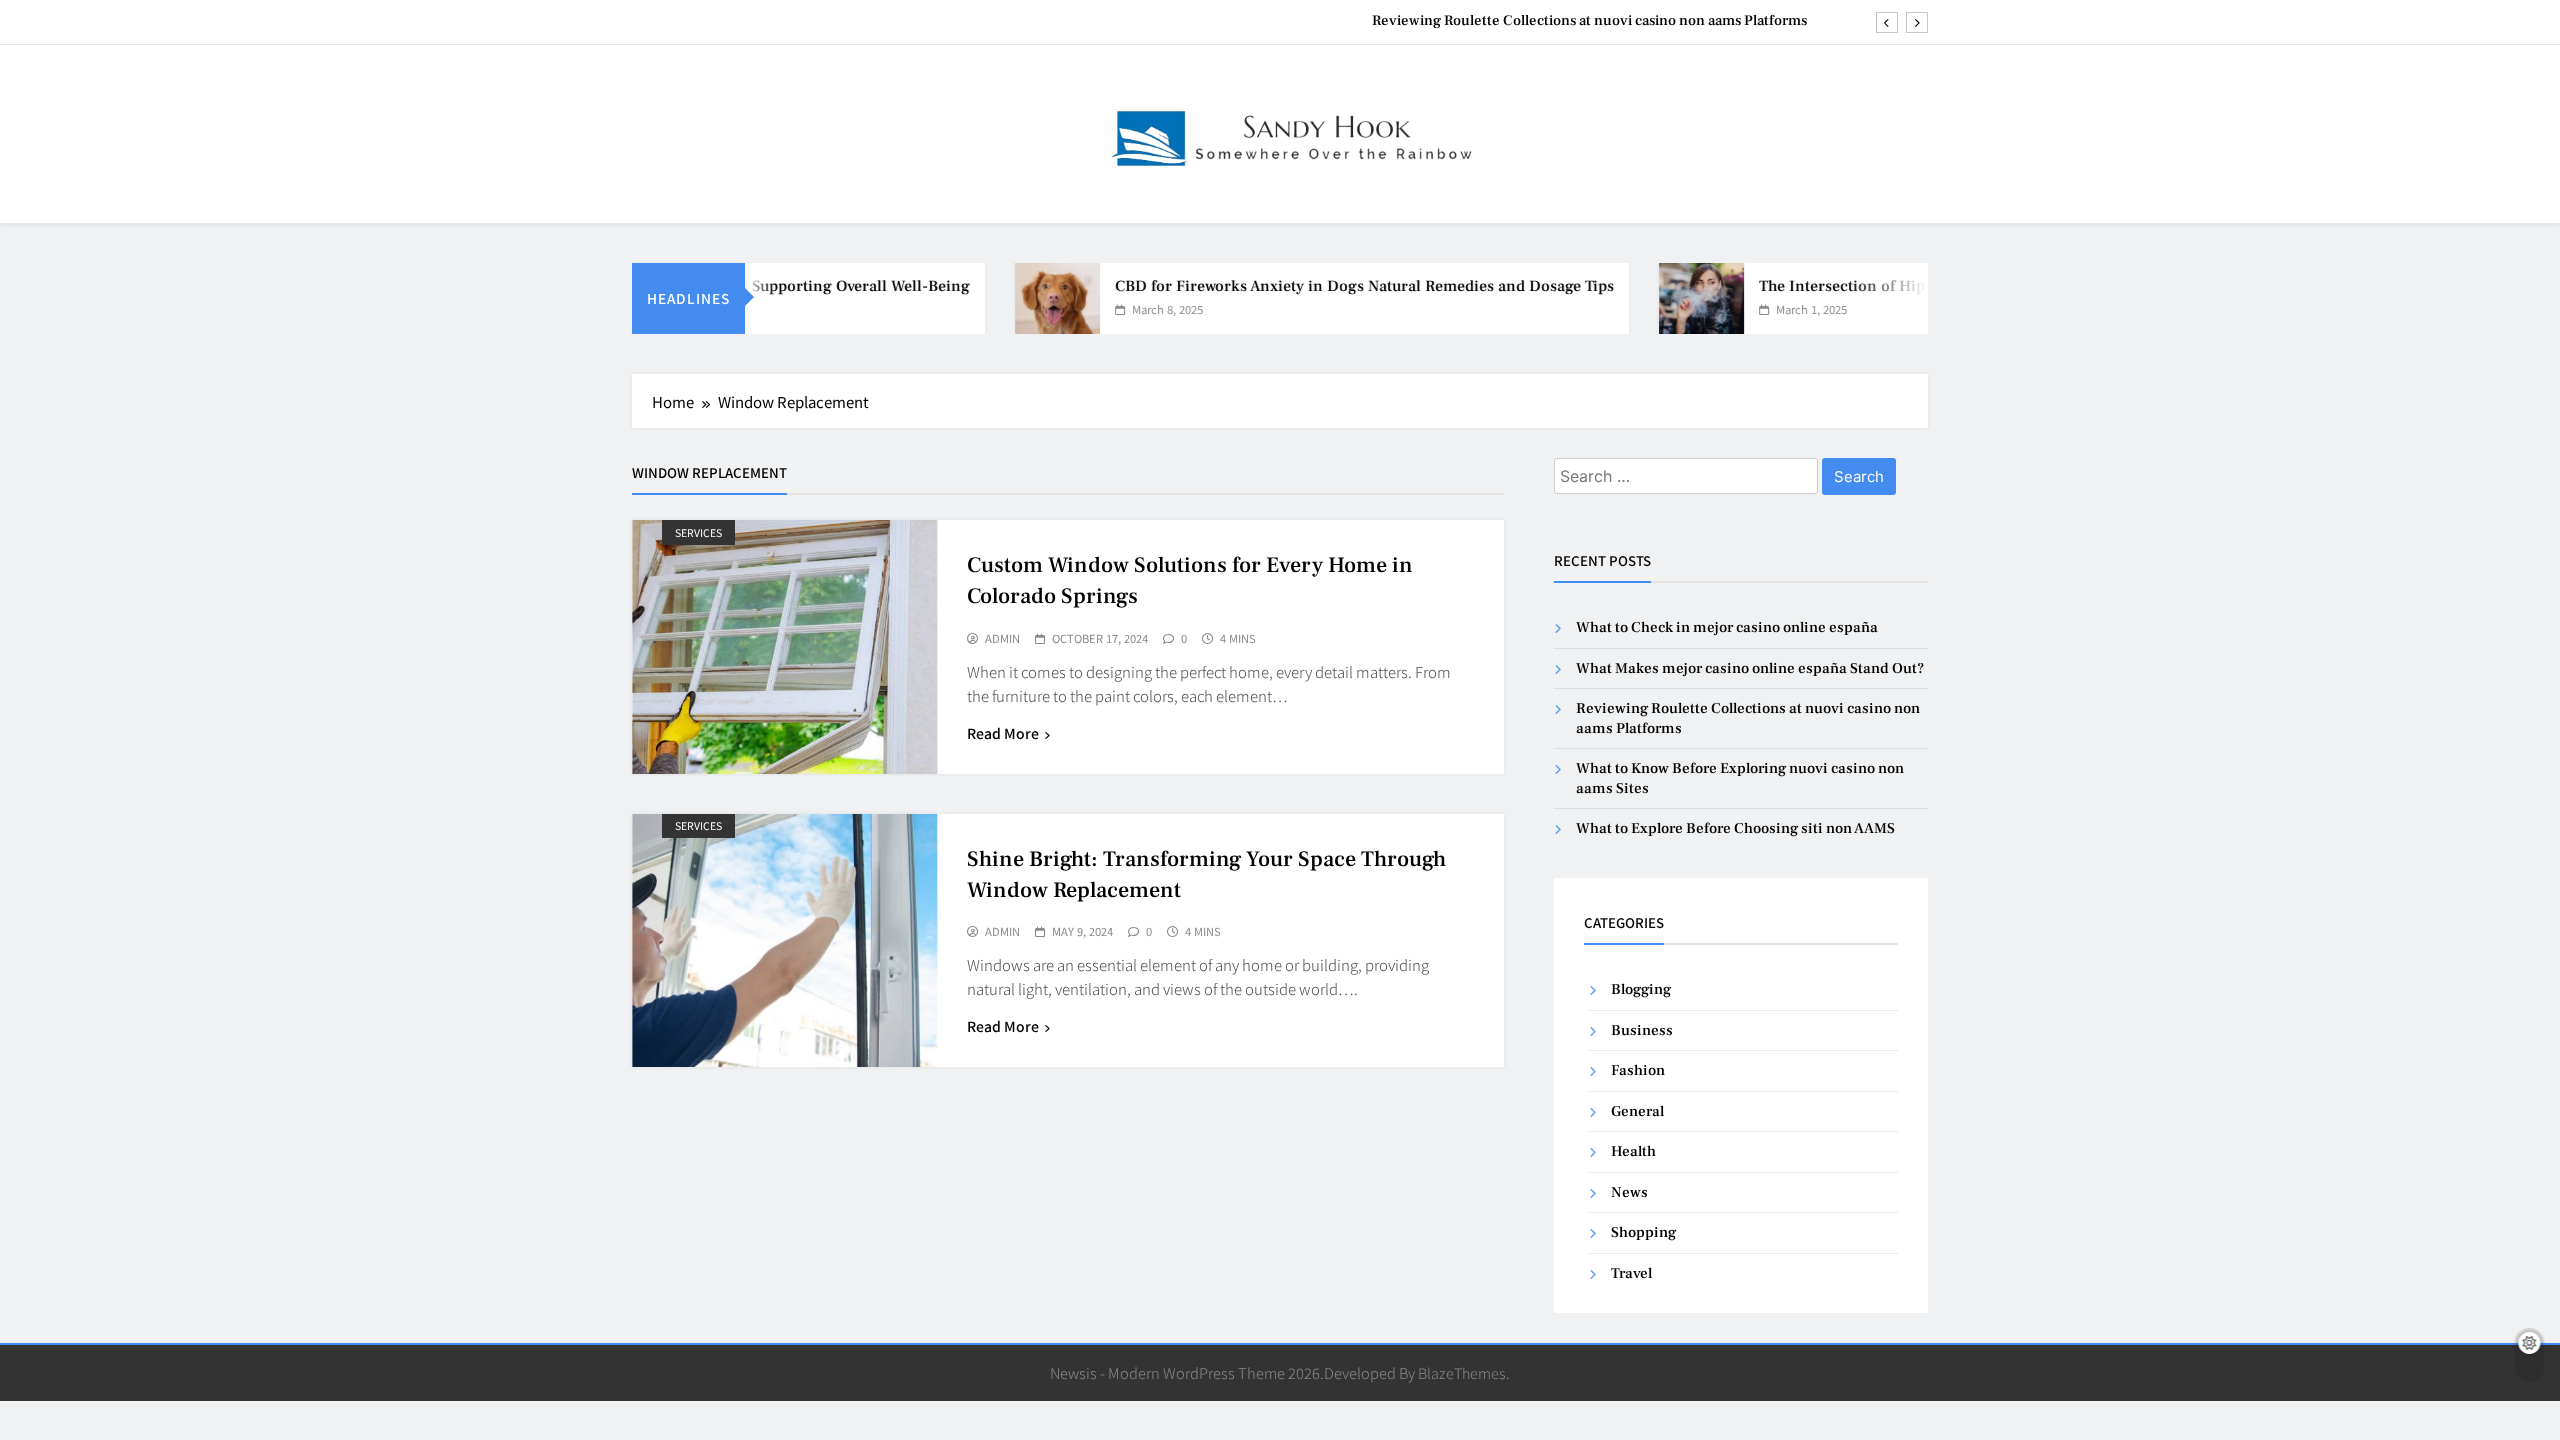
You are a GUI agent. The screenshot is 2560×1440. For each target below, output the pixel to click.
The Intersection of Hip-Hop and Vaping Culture (1896, 286)
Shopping (1643, 1232)
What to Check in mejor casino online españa (1727, 627)
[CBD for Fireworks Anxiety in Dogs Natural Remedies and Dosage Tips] (1023, 298)
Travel (1631, 1273)
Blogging (1641, 989)
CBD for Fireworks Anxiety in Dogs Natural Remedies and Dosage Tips (1330, 286)
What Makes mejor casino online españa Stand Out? (1750, 668)
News (1629, 1192)
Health (1633, 1151)
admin (1002, 639)
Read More (1003, 733)
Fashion (1638, 1070)
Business (1642, 1030)
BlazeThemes (1462, 1372)
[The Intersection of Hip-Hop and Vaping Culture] (1667, 298)
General (1637, 1111)
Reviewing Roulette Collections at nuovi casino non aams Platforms (1589, 21)
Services (698, 532)
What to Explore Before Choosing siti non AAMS (1735, 828)
